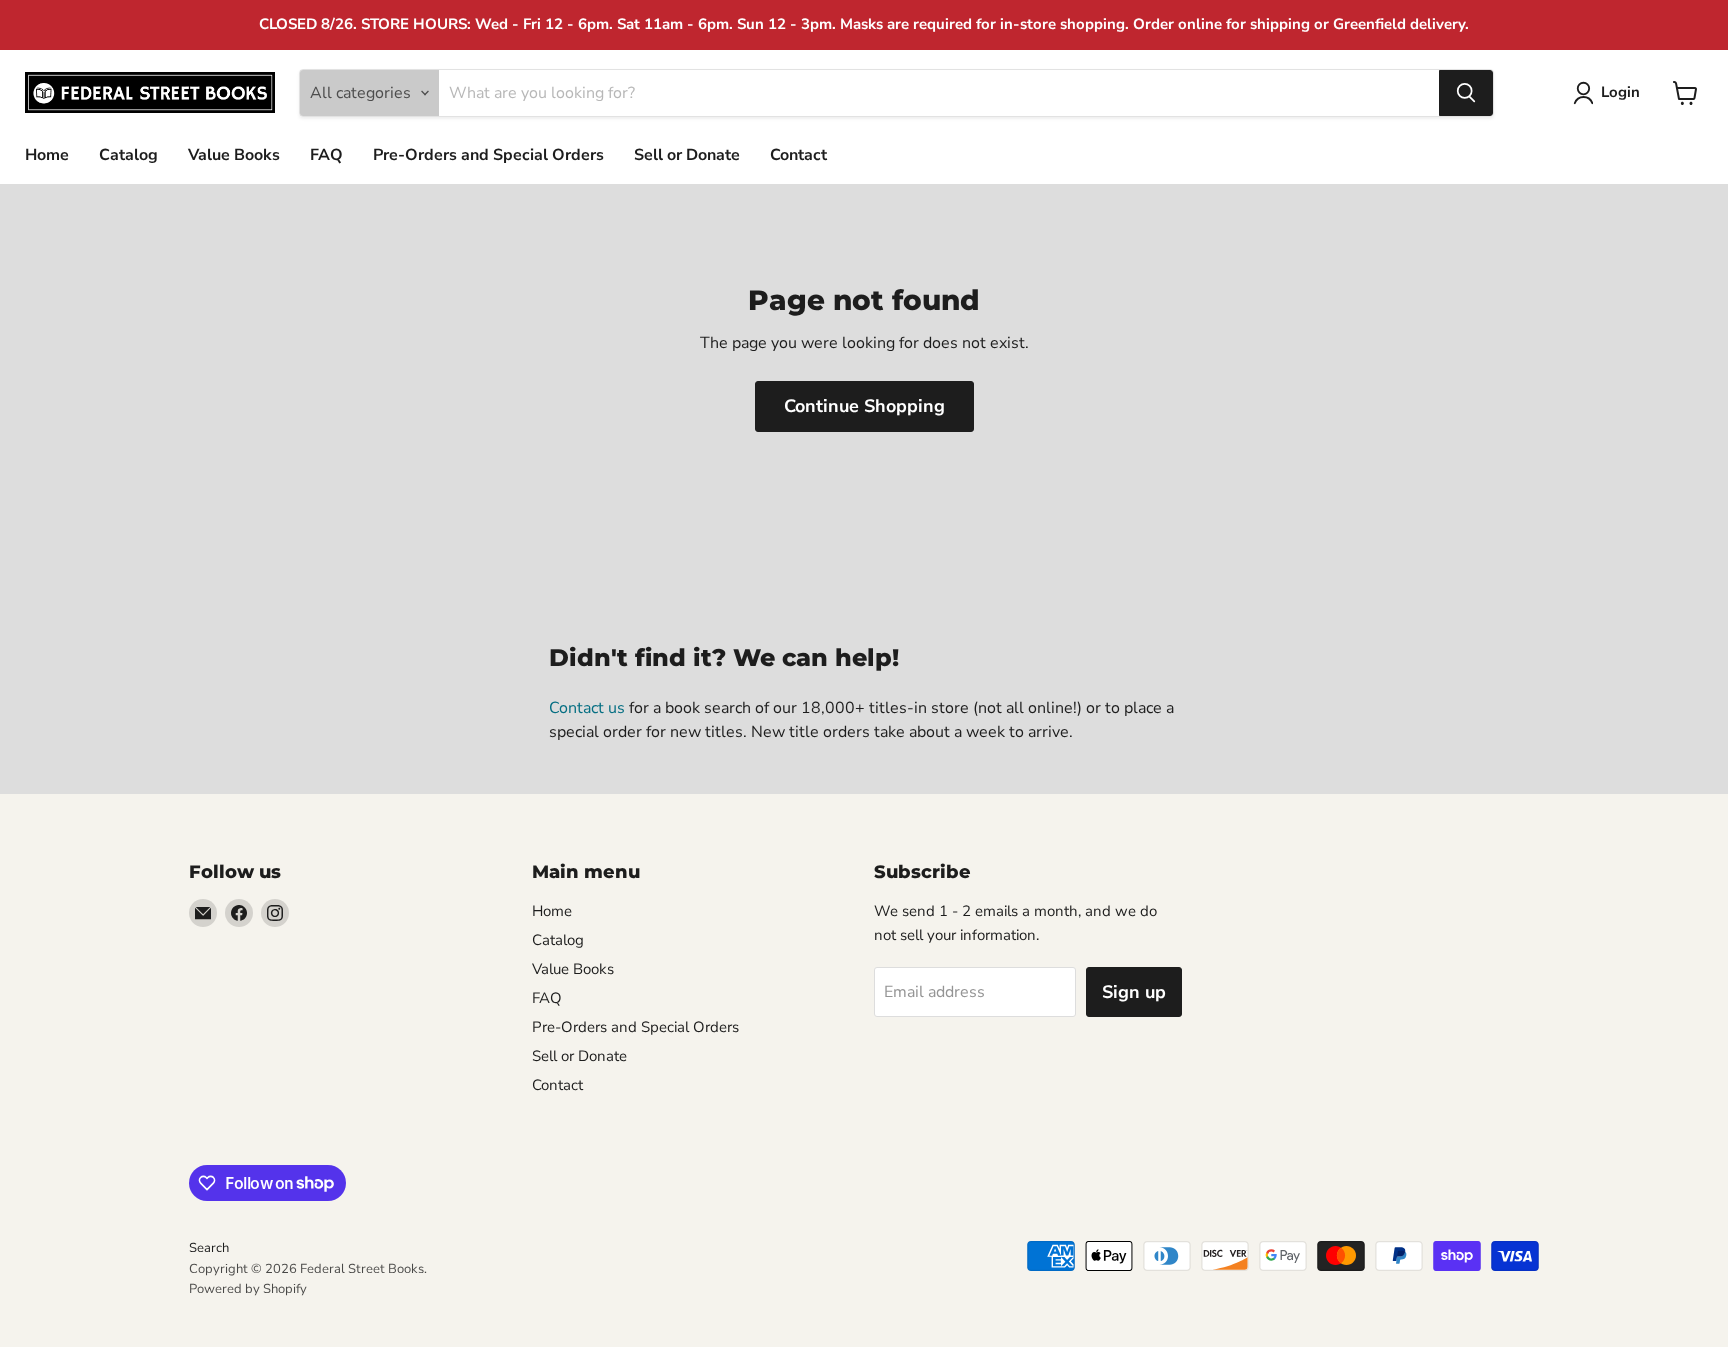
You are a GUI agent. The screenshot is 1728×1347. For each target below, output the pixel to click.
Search (209, 1248)
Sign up (1134, 992)
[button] (1610, 93)
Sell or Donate (687, 155)
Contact (798, 155)
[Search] (1466, 93)
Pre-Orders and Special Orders (488, 155)
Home (47, 155)
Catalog (128, 155)
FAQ (326, 155)
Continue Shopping (864, 406)
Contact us (587, 708)
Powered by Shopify (248, 1289)
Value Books (234, 155)
